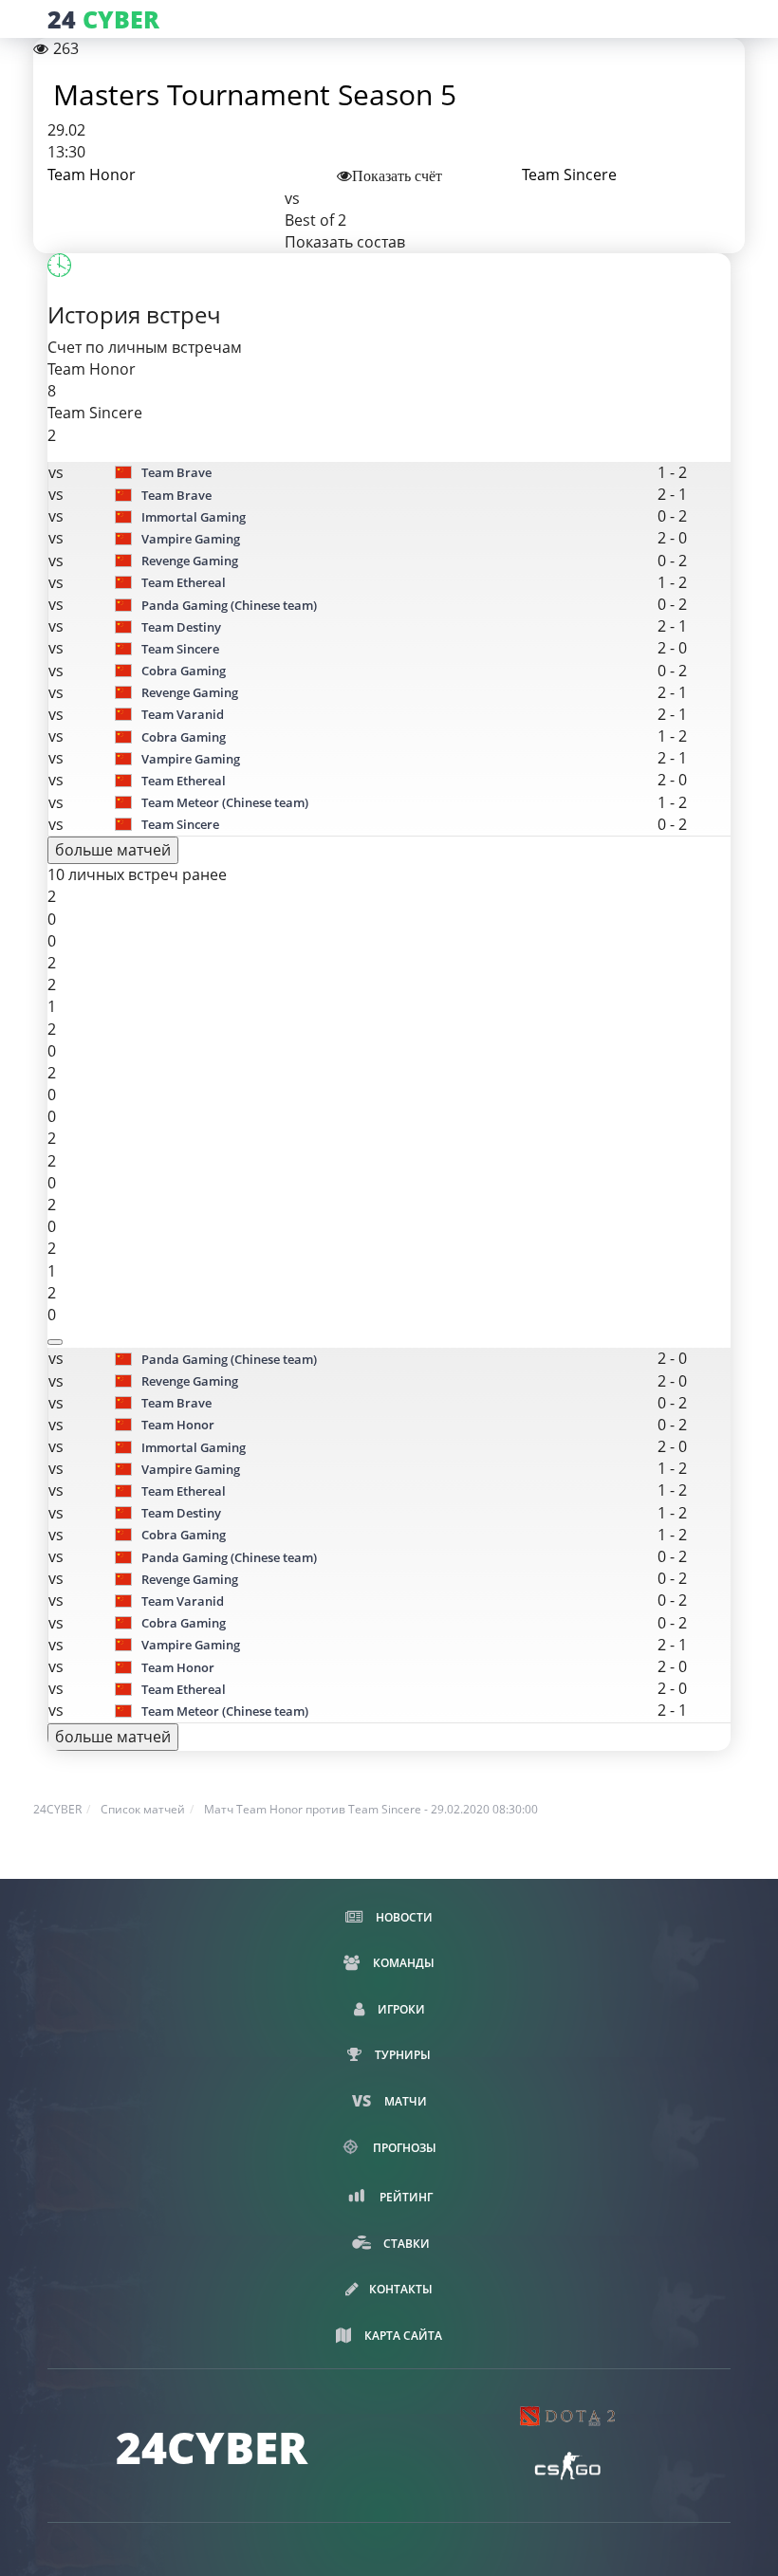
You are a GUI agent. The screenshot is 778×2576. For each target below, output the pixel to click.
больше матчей (113, 850)
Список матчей (143, 1809)
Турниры (401, 2055)
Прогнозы (403, 2148)
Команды (402, 1963)
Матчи (404, 2101)
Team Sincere (569, 175)
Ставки (405, 2244)
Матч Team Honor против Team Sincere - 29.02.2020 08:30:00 (371, 1809)
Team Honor (92, 175)
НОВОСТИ (403, 1917)
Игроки (400, 2009)
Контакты (401, 2289)
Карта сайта (402, 2336)
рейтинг (405, 2197)
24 (103, 19)
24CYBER (57, 1809)
